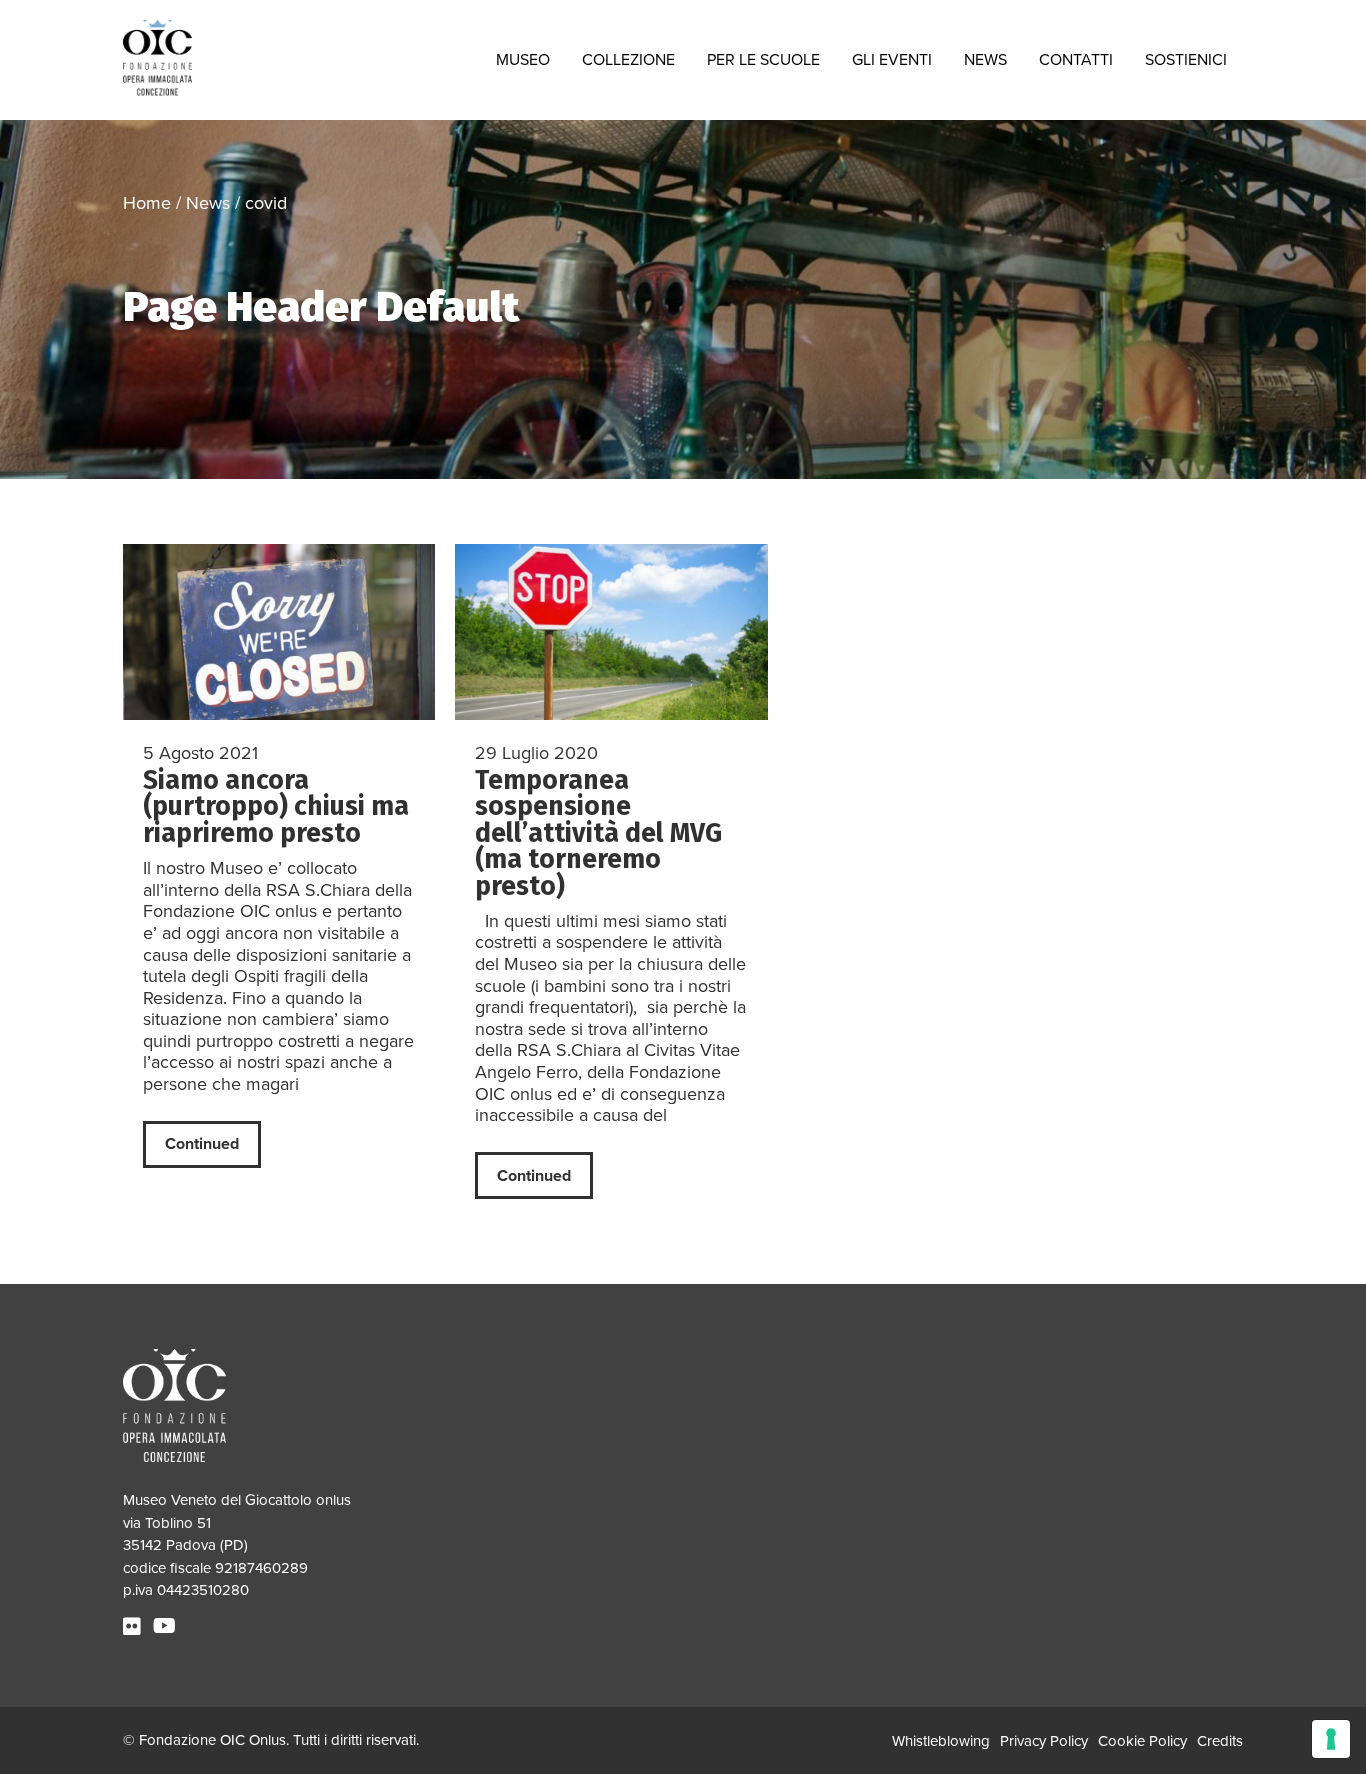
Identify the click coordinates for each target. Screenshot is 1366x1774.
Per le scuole (763, 60)
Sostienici (1186, 60)
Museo (523, 60)
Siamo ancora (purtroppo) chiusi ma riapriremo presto (276, 806)
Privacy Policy (1044, 1741)
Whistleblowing (941, 1741)
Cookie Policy (1142, 1741)
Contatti (1076, 60)
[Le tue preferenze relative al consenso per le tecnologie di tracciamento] (1331, 1739)
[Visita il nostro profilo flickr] (134, 1627)
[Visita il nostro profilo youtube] (167, 1627)
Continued (202, 1144)
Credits (1220, 1741)
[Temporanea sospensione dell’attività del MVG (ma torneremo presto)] (611, 632)
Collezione (628, 60)
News (985, 60)
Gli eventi (892, 60)
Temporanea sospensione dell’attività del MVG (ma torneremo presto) (598, 832)
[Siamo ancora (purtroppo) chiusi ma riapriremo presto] (279, 632)
